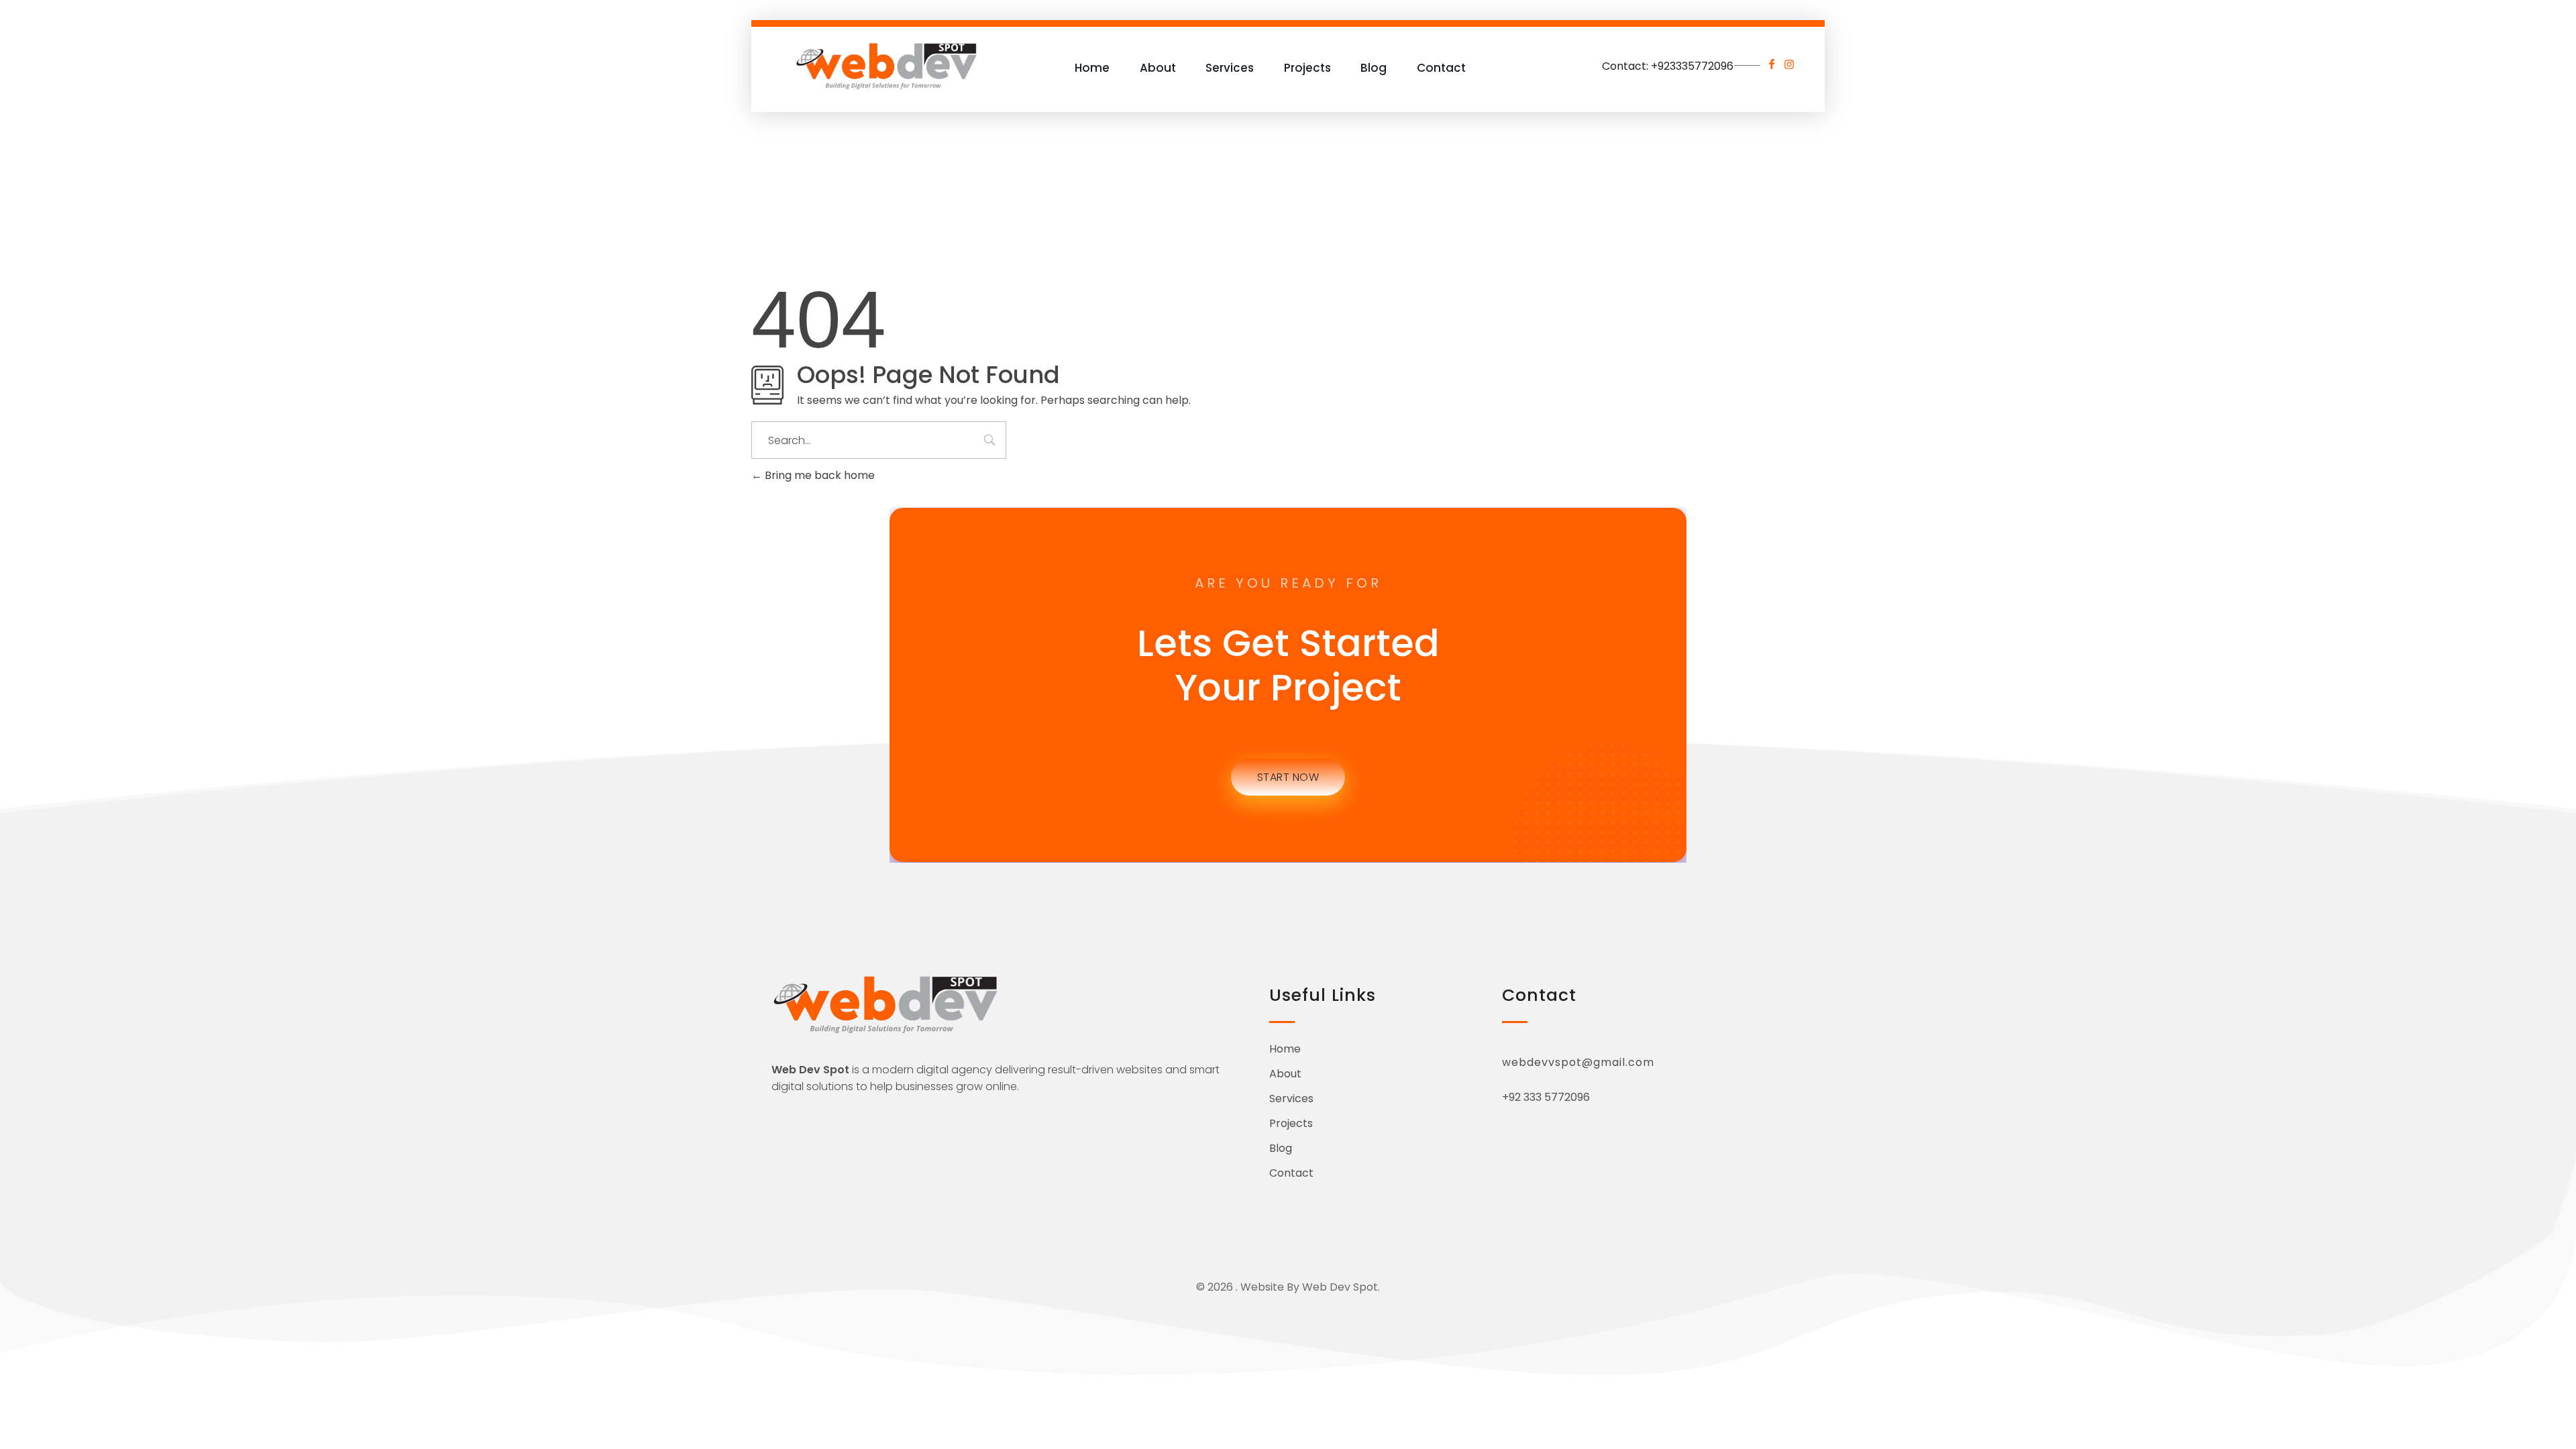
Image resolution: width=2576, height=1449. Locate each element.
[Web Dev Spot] (887, 65)
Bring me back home (818, 475)
